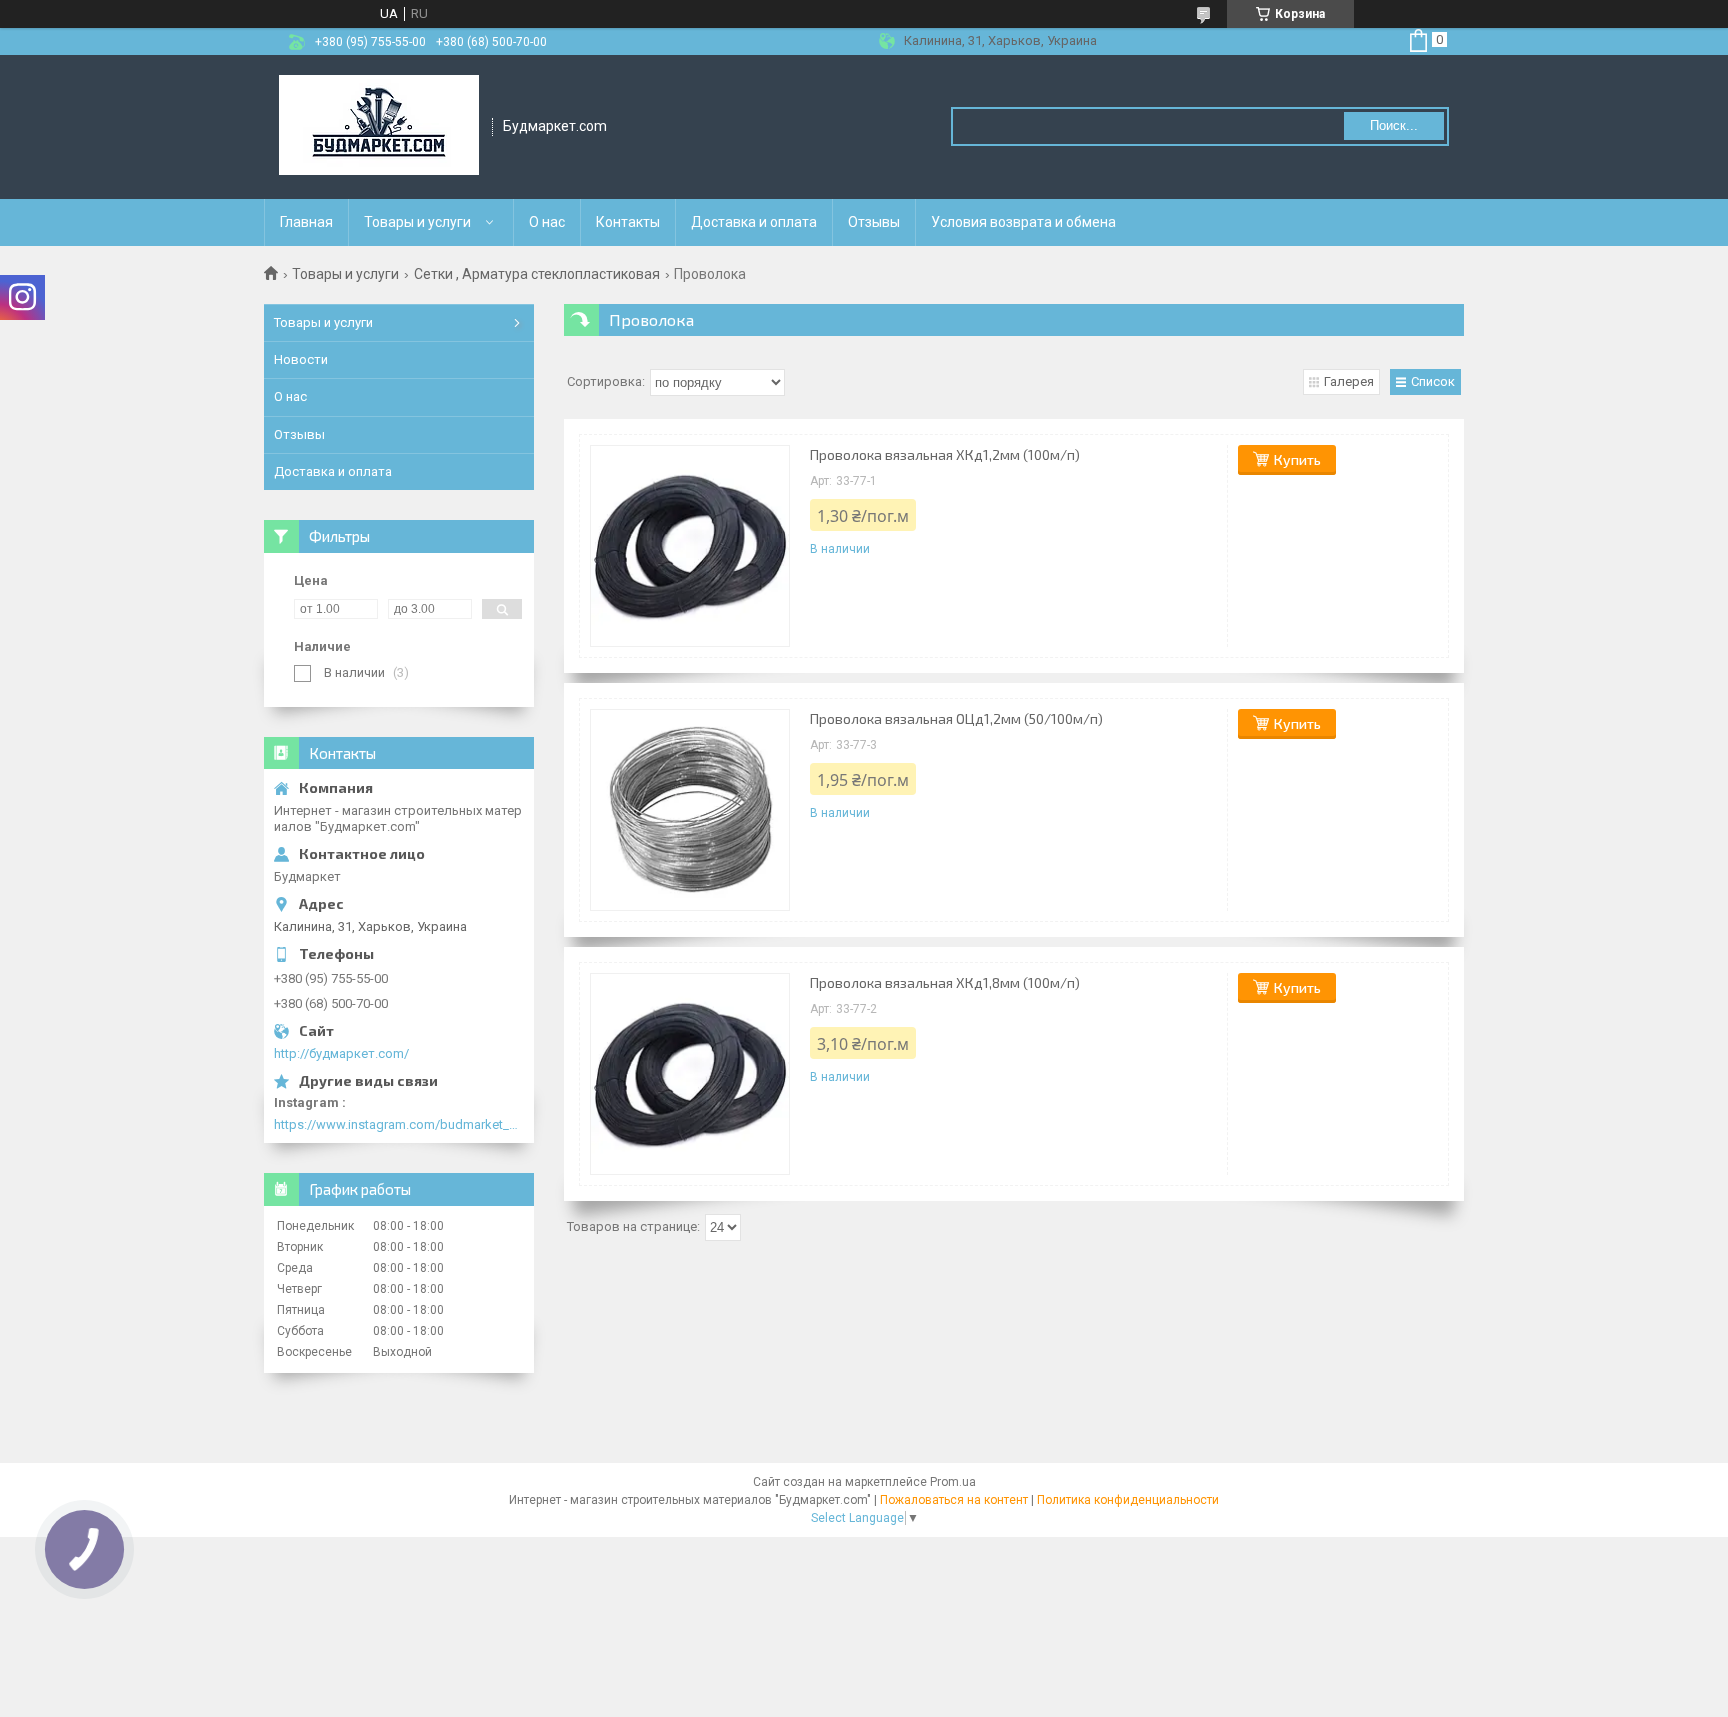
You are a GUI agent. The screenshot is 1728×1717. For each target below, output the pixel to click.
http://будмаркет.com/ (341, 1053)
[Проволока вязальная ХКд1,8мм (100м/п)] (690, 1074)
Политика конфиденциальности (1128, 1500)
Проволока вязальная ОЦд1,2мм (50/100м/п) (956, 718)
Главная (306, 222)
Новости (301, 359)
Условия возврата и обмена (1023, 222)
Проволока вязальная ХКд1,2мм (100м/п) (945, 454)
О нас (547, 222)
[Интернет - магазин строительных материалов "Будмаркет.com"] (379, 127)
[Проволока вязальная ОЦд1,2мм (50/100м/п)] (690, 810)
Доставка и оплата (754, 222)
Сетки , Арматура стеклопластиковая (537, 274)
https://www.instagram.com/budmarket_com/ (399, 1124)
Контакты (628, 222)
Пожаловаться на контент (954, 1500)
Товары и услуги (417, 222)
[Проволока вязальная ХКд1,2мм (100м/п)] (690, 546)
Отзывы (874, 222)
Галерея (1349, 381)
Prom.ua (953, 1482)
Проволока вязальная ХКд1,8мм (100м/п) (945, 982)
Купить (1297, 459)
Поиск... (1394, 125)
